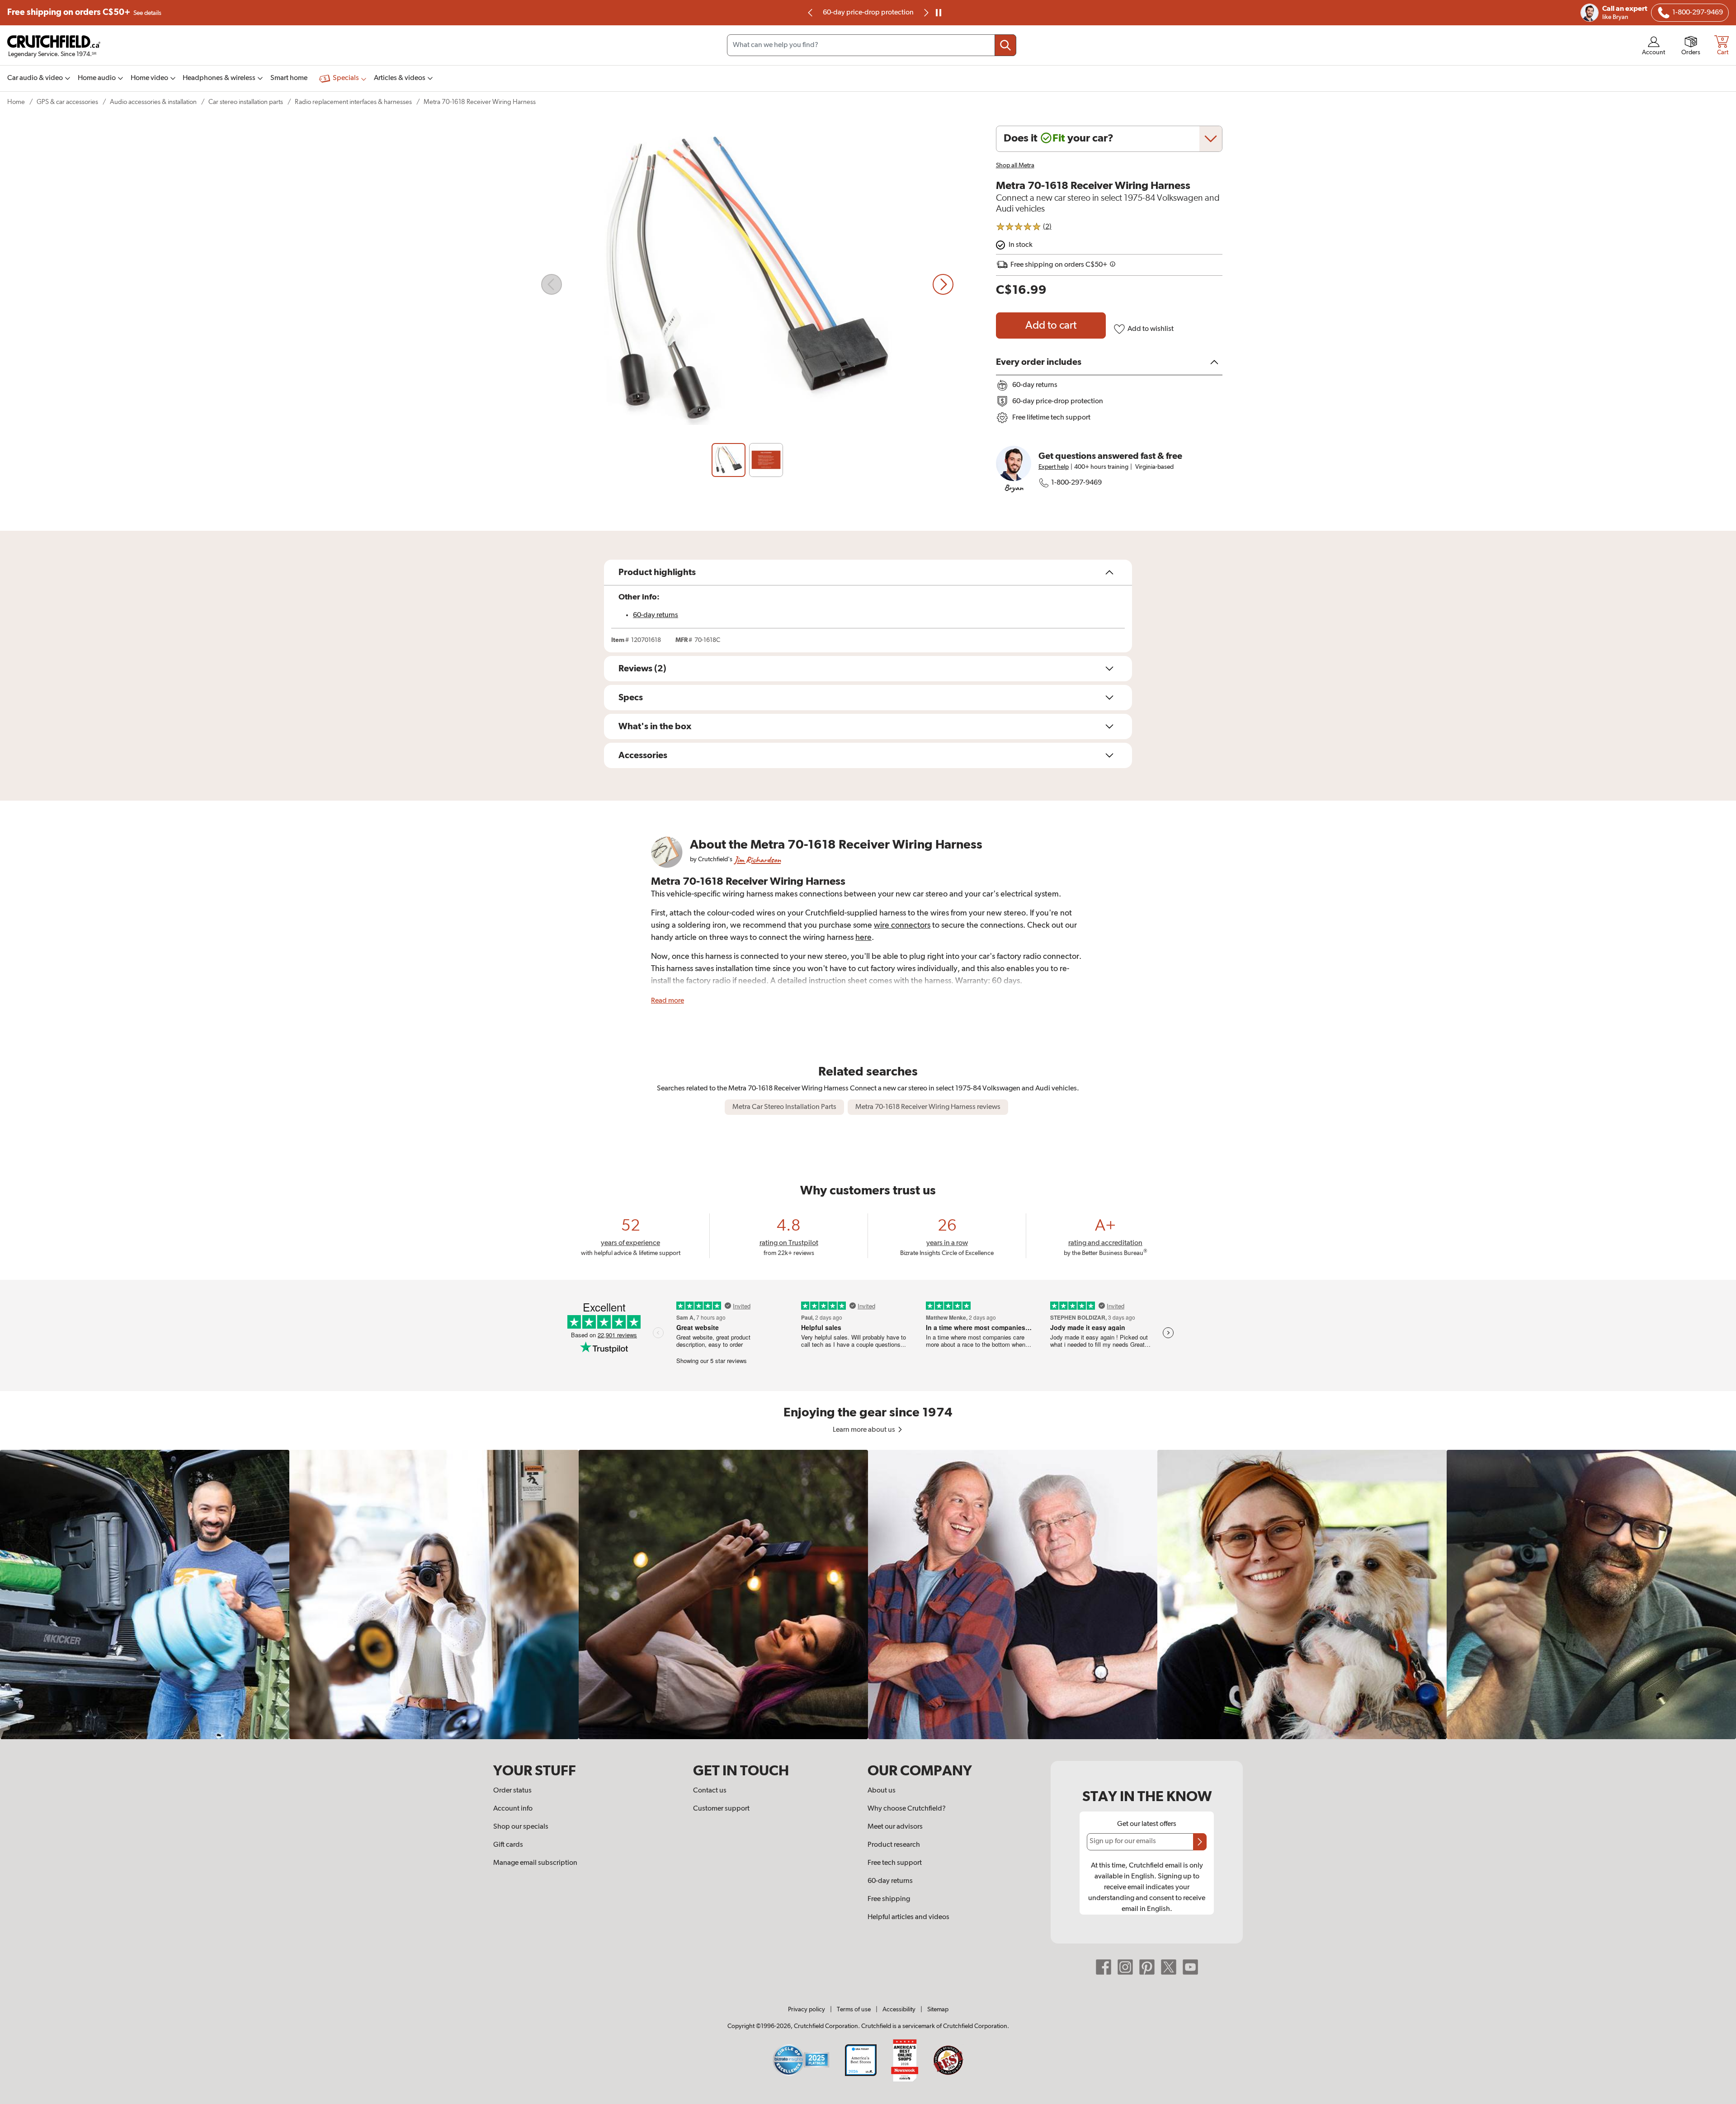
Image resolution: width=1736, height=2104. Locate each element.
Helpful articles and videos (908, 1917)
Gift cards (508, 1845)
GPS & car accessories (67, 102)
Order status (512, 1791)
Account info (513, 1809)
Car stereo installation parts (246, 102)
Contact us (710, 1791)
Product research (894, 1845)
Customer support (721, 1809)
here (863, 938)
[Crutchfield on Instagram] (1125, 1967)
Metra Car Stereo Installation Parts (784, 1107)
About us (882, 1791)
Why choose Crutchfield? (907, 1809)
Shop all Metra (1015, 165)
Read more (668, 1001)
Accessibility (899, 2010)
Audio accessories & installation (153, 102)
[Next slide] (943, 284)
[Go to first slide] (925, 13)
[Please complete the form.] (1200, 1842)
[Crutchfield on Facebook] (1104, 1967)
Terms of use (854, 2010)
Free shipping (84, 12)
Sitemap (938, 2010)
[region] (868, 1595)
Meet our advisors (895, 1827)
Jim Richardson (757, 860)
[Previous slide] (811, 13)
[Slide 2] (766, 460)
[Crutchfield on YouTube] (1190, 1967)
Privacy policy (807, 2010)
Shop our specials (521, 1827)
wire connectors (902, 925)
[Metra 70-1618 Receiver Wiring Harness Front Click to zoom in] (747, 284)
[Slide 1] (729, 460)
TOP (1718, 2098)
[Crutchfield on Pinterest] (1147, 1967)
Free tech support (895, 1863)
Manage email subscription (535, 1863)
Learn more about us (865, 1430)
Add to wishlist (1151, 329)
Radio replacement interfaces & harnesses (353, 102)
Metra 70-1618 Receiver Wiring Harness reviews (928, 1107)
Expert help (1054, 467)
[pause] (939, 13)
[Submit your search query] (1005, 45)
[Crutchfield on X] (1169, 1967)
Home (16, 102)
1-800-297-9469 (1076, 483)
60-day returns (868, 13)
